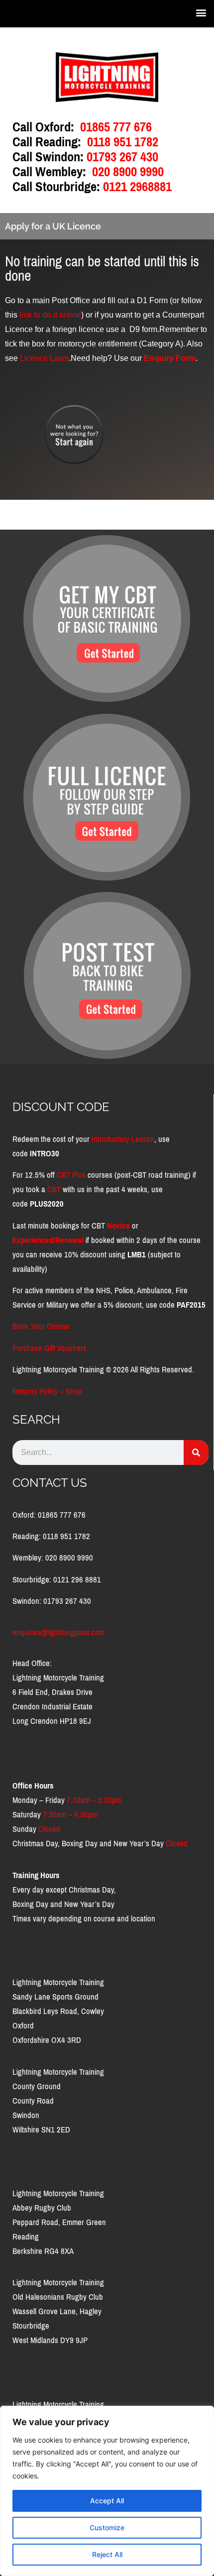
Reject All (107, 2554)
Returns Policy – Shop (47, 1392)
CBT (54, 1189)
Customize (107, 2527)
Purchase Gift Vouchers (50, 1348)
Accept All (107, 2501)
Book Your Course (41, 1326)
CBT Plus (71, 1175)
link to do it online (50, 315)
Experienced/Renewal (48, 1240)
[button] (201, 12)
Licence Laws (44, 358)
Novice (118, 1226)
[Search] (196, 1453)
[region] (107, 2491)
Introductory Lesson (123, 1139)
